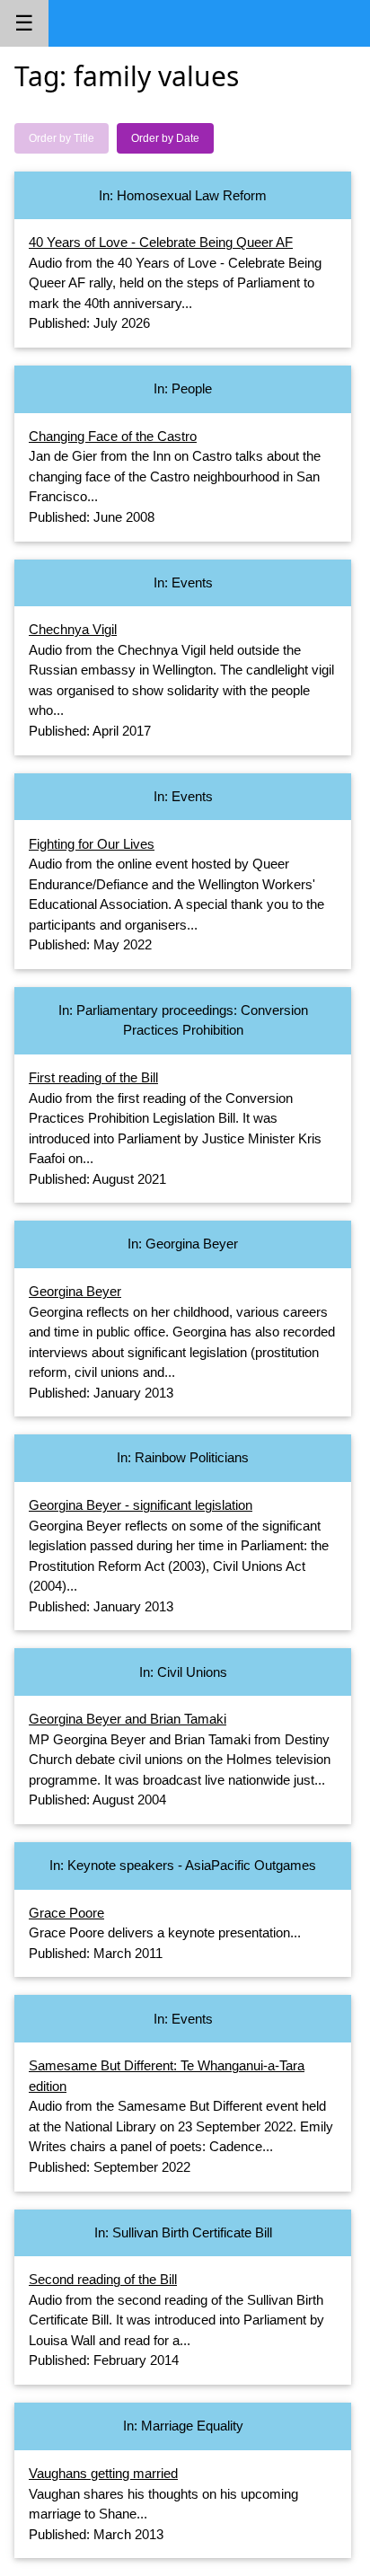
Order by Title (62, 138)
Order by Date (165, 138)
